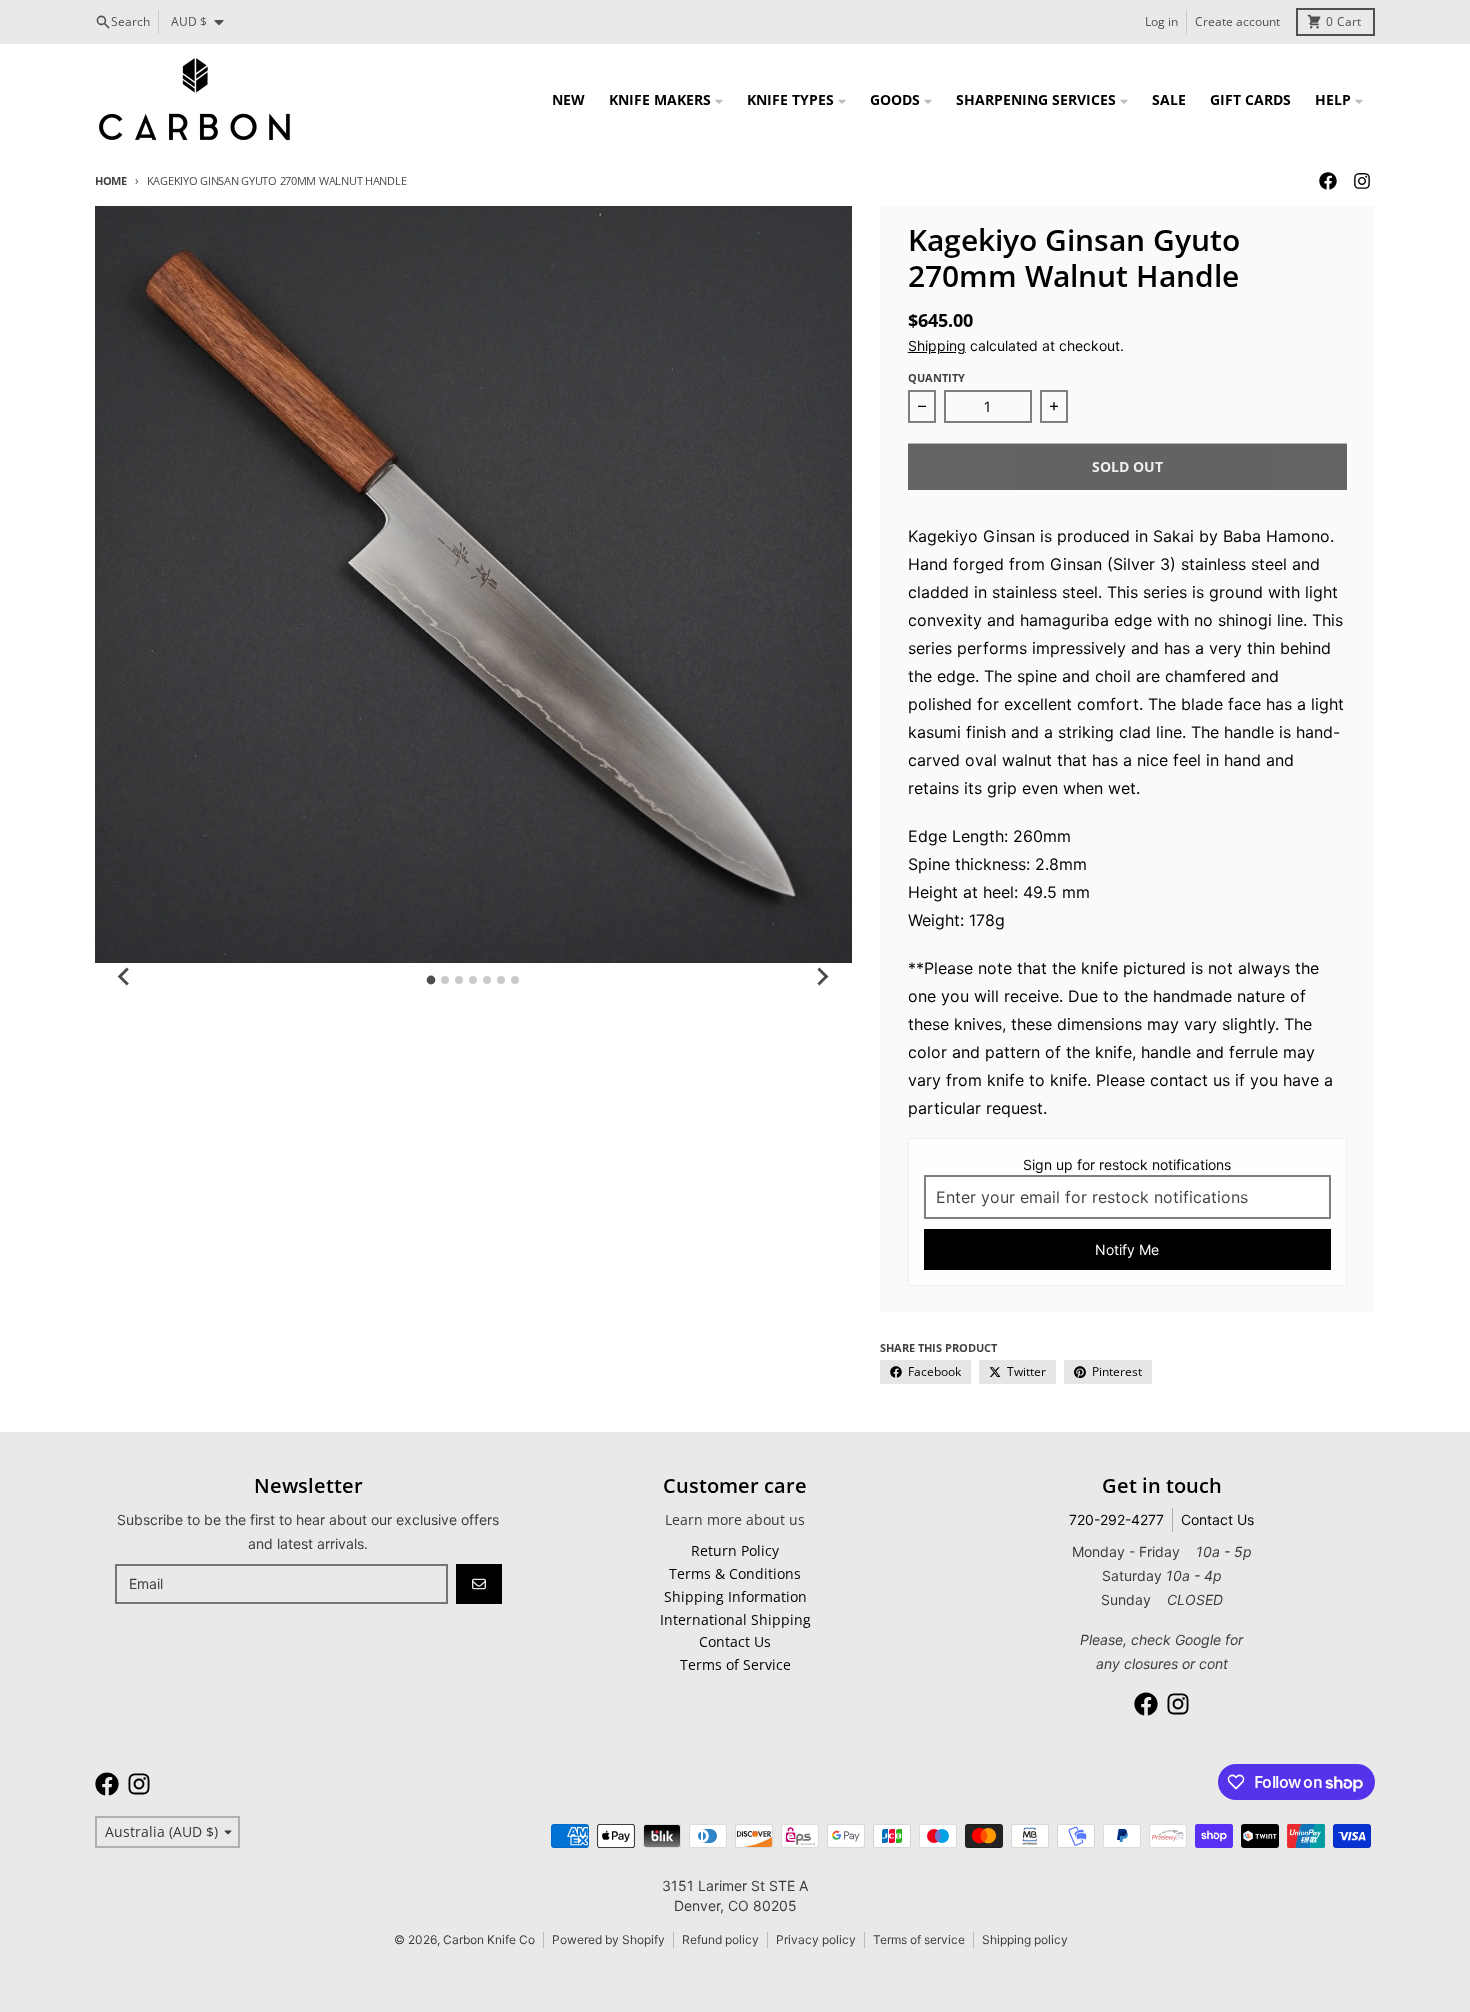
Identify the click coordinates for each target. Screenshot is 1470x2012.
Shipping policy (1025, 1939)
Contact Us (1217, 1519)
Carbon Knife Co (489, 1939)
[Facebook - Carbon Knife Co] (1328, 181)
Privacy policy (816, 1939)
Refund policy (720, 1939)
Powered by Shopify (608, 1939)
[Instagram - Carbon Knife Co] (1362, 181)
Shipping (937, 345)
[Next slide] (822, 977)
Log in (1161, 21)
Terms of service (919, 1939)
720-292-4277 (1116, 1519)
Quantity (936, 377)
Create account (1237, 21)
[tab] (431, 979)
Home (111, 180)
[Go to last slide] (125, 977)
